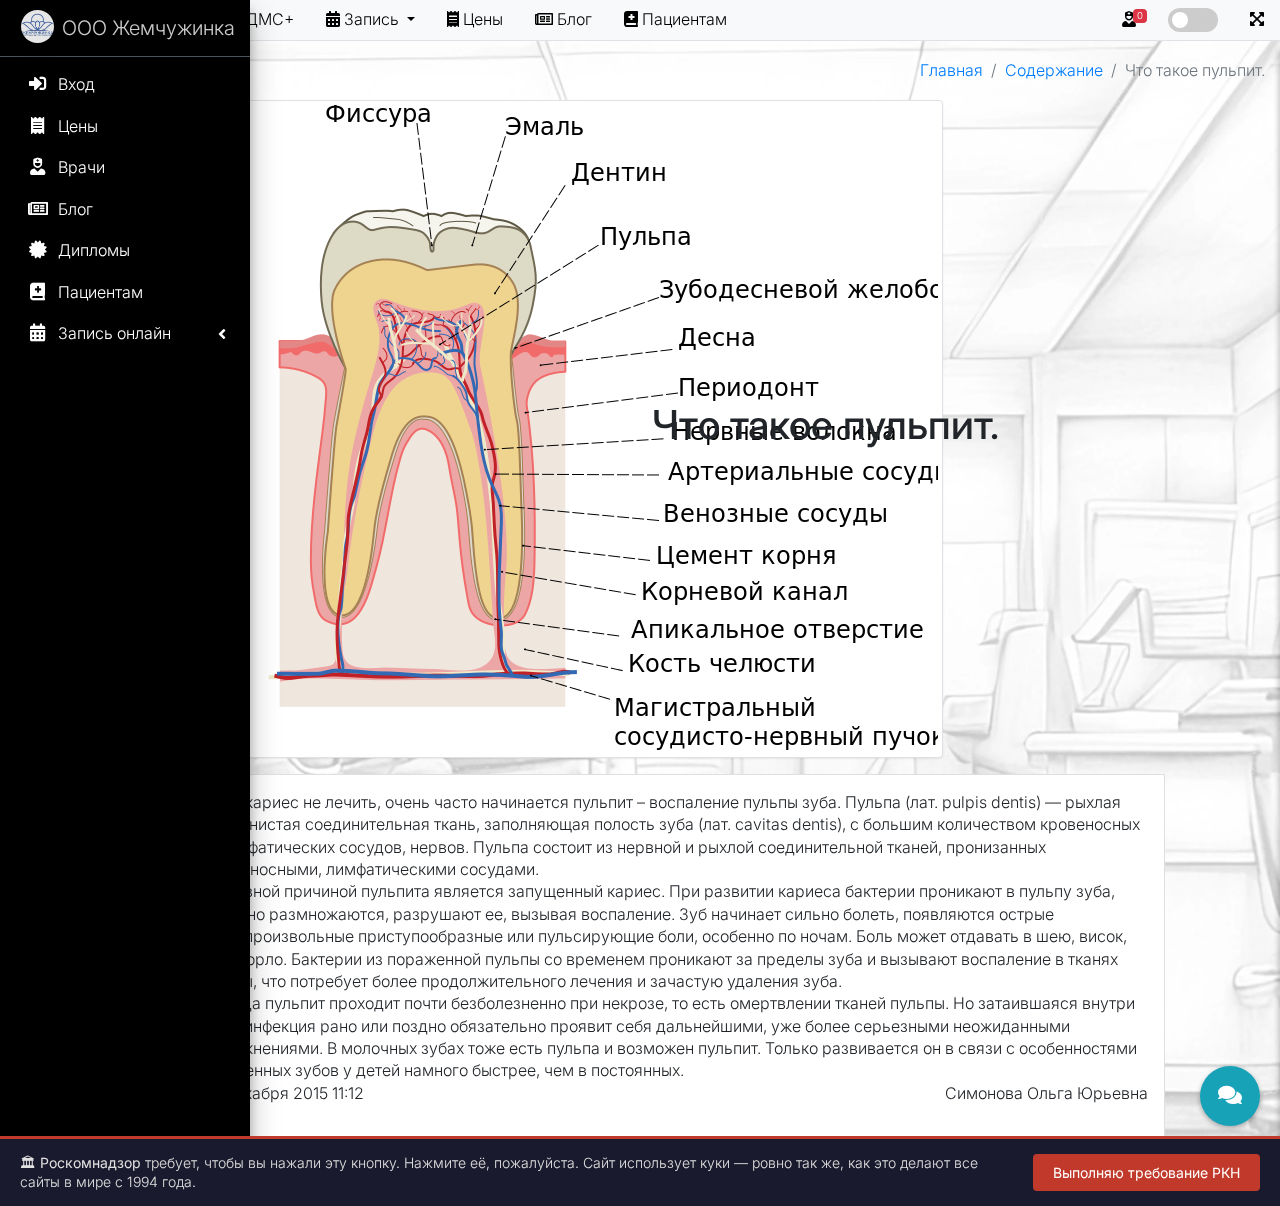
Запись (373, 19)
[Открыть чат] (1230, 1096)
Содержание (1054, 70)
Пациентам (684, 19)
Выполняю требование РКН (1146, 1172)
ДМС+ (269, 19)
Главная (951, 70)
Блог (574, 19)
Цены (483, 19)
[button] (1257, 20)
